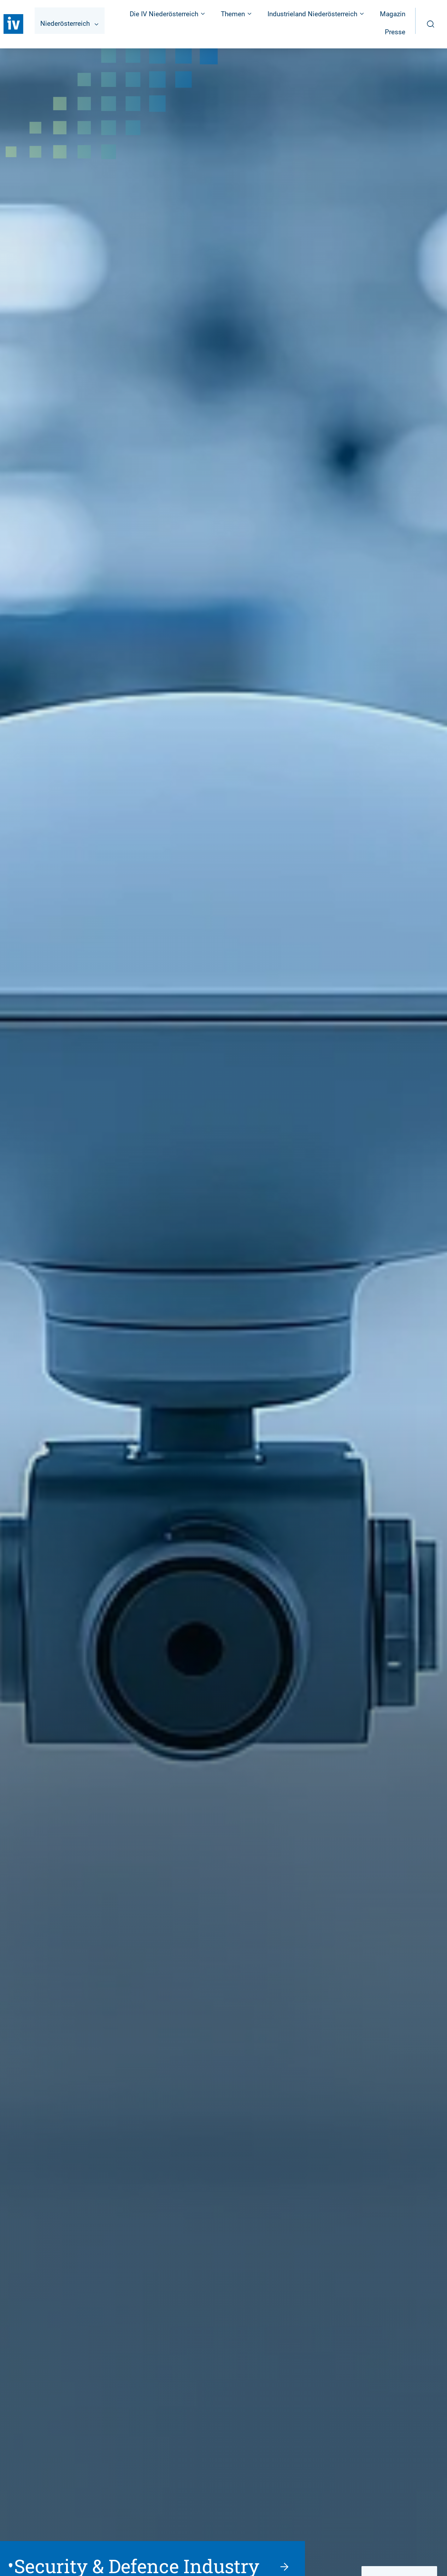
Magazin (393, 14)
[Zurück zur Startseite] (13, 24)
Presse (395, 32)
